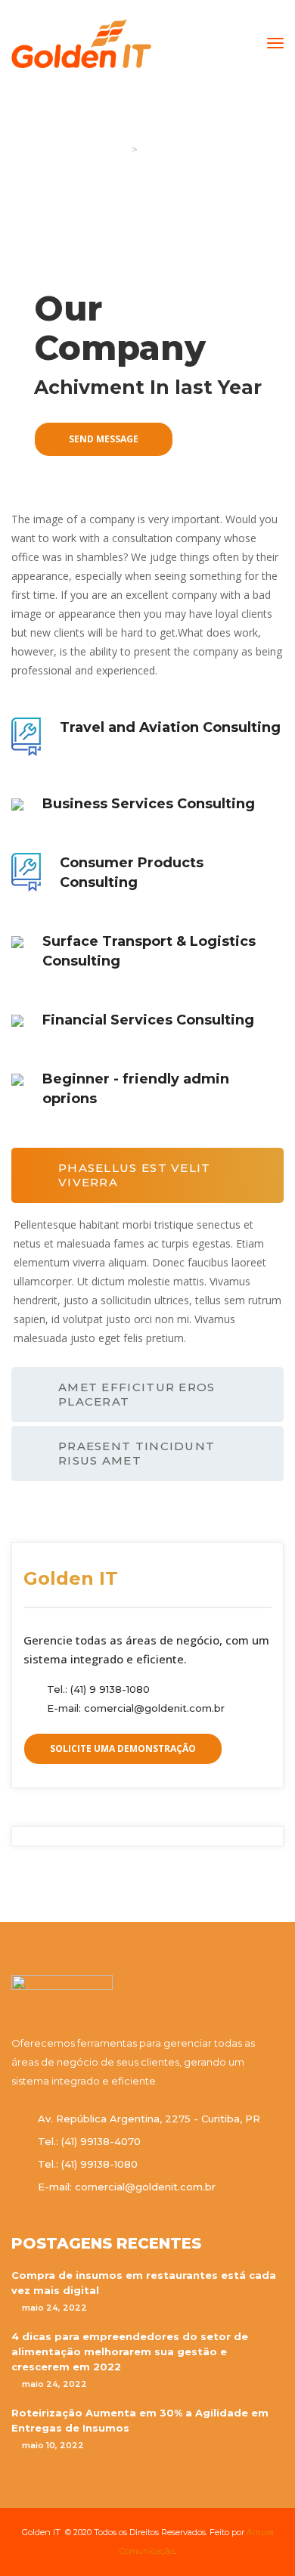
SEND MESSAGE (104, 439)
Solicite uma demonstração (123, 1748)
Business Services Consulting (149, 804)
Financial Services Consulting (148, 1020)
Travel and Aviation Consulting (170, 727)
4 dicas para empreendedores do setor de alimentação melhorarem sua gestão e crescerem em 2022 (130, 2351)
